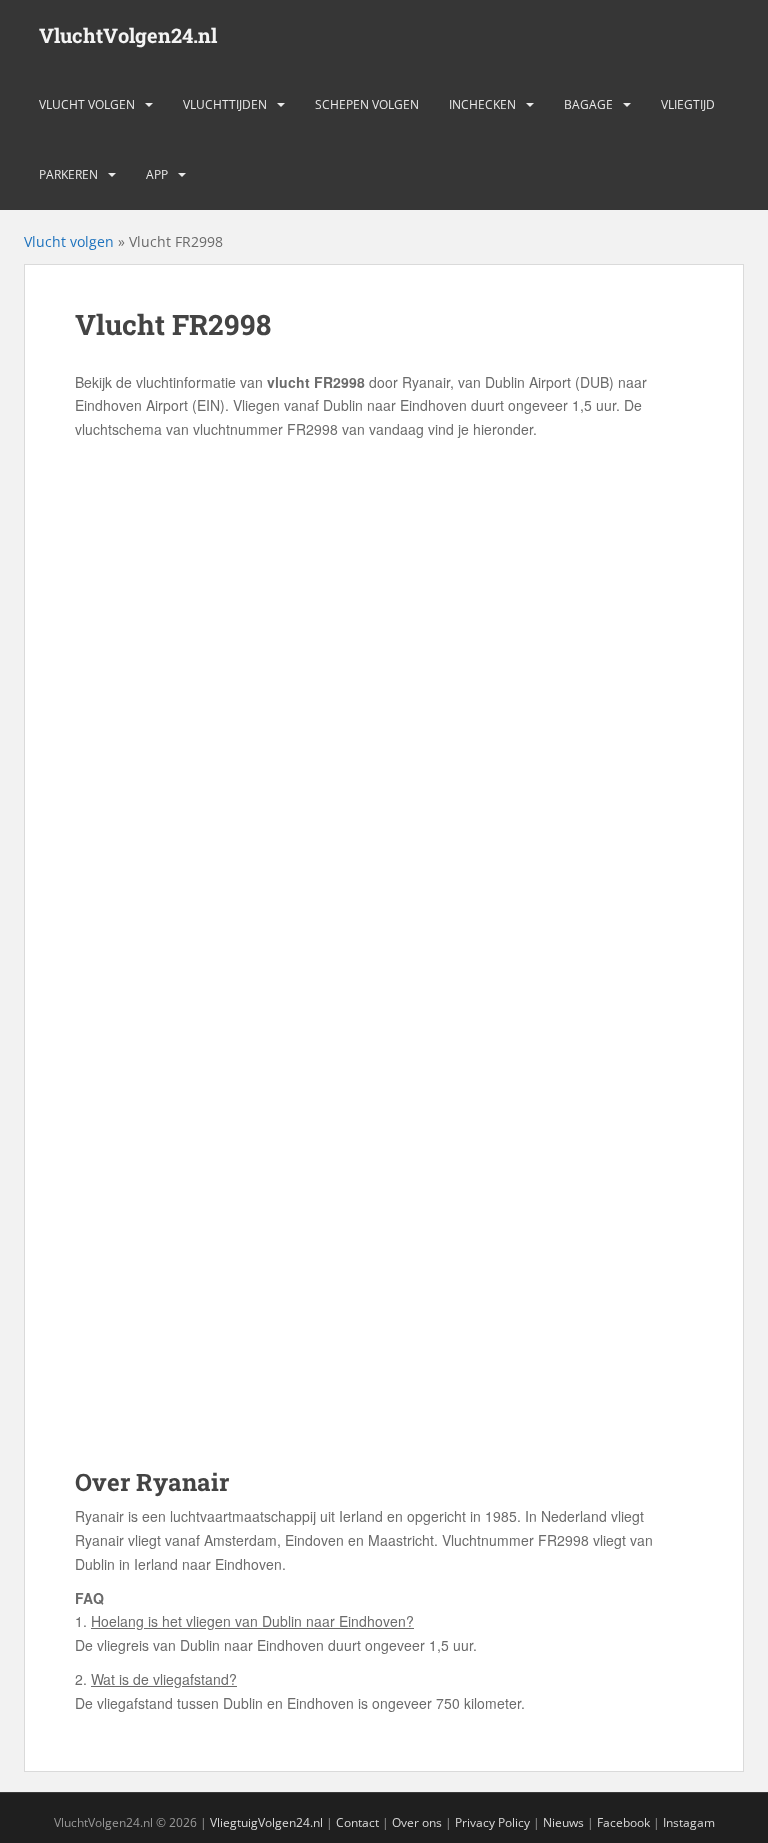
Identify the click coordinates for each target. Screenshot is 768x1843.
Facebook (623, 1822)
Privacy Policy (492, 1822)
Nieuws (563, 1822)
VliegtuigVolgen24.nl (266, 1822)
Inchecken (482, 104)
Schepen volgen (367, 104)
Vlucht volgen (87, 104)
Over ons (417, 1822)
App (157, 174)
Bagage (588, 104)
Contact (357, 1822)
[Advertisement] (384, 592)
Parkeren (68, 174)
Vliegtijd (688, 104)
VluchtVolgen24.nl (128, 35)
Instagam (689, 1822)
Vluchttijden (225, 104)
